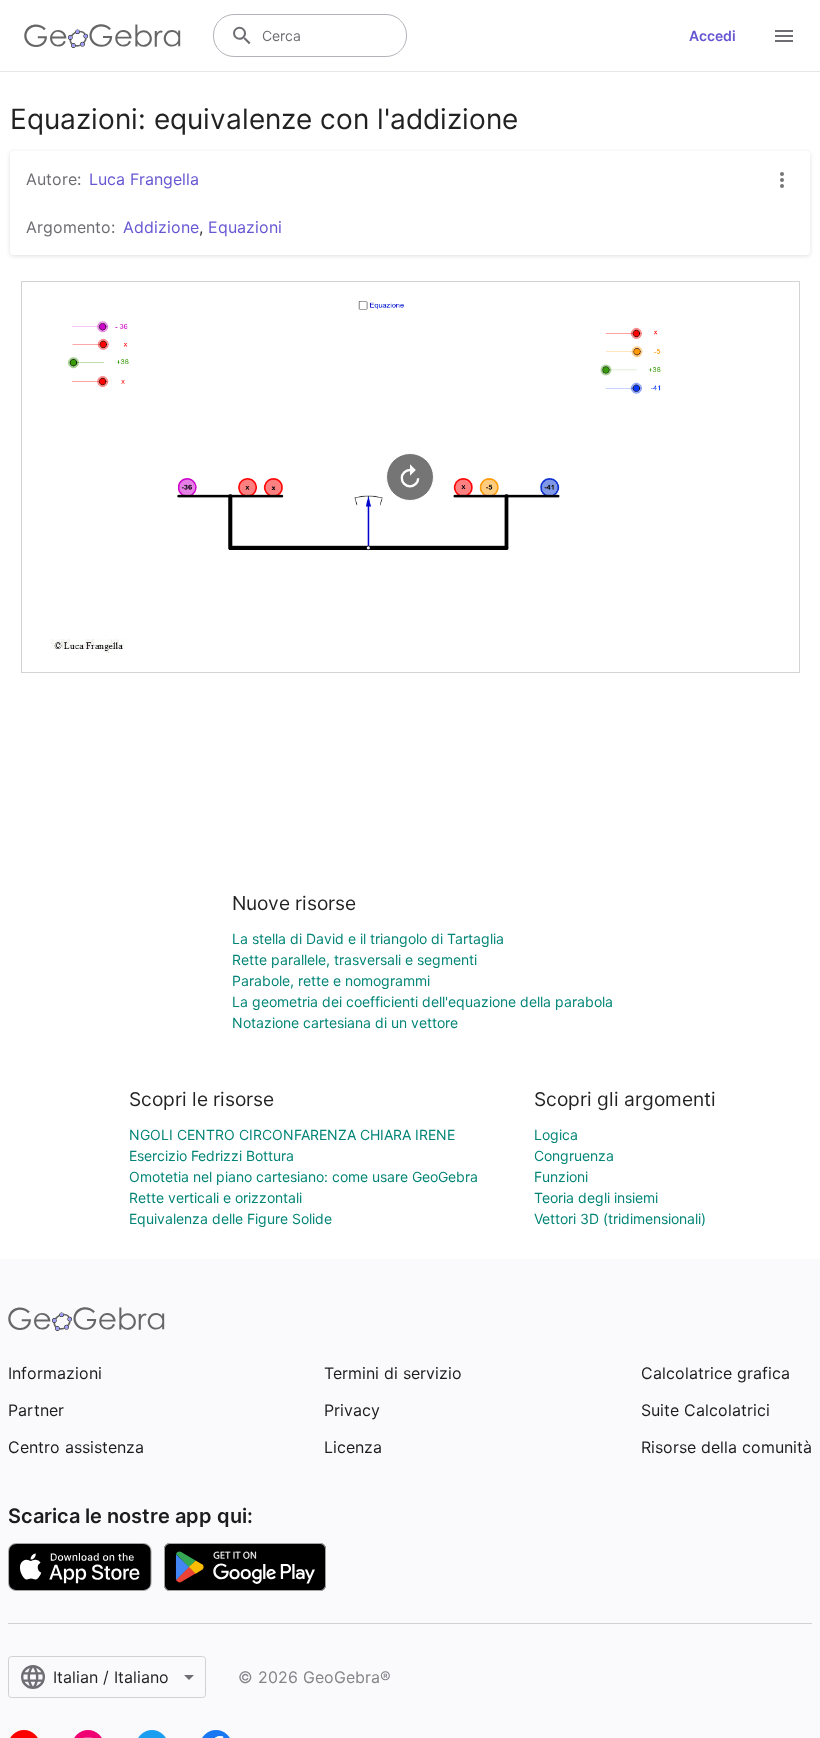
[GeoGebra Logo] (102, 36)
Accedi (712, 35)
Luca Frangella (144, 179)
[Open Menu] (784, 36)
